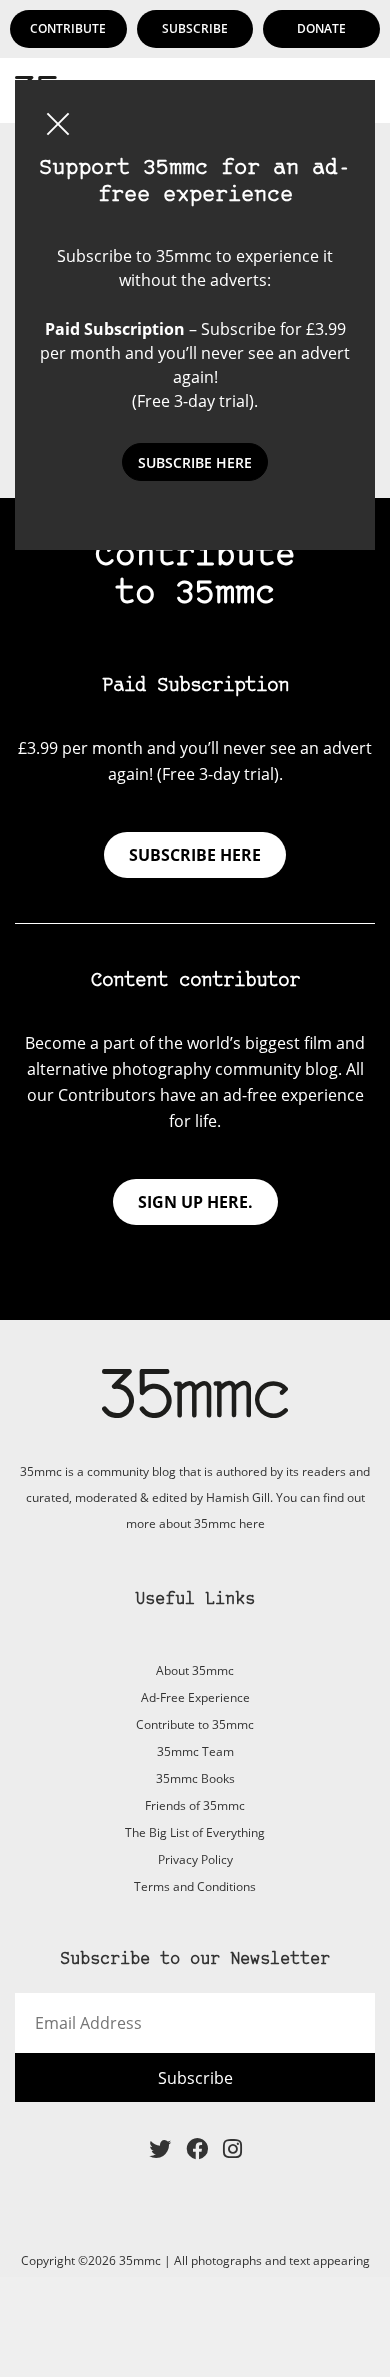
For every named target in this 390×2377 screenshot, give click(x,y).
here (252, 1523)
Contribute (68, 28)
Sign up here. (195, 1202)
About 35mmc (195, 1670)
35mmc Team (195, 1751)
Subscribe (195, 28)
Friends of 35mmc (195, 1805)
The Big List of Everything (195, 1832)
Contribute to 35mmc (195, 1724)
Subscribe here (195, 855)
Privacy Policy (195, 1859)
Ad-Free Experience (195, 1697)
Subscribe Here (195, 462)
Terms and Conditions (195, 1886)
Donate (321, 28)
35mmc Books (195, 1778)
